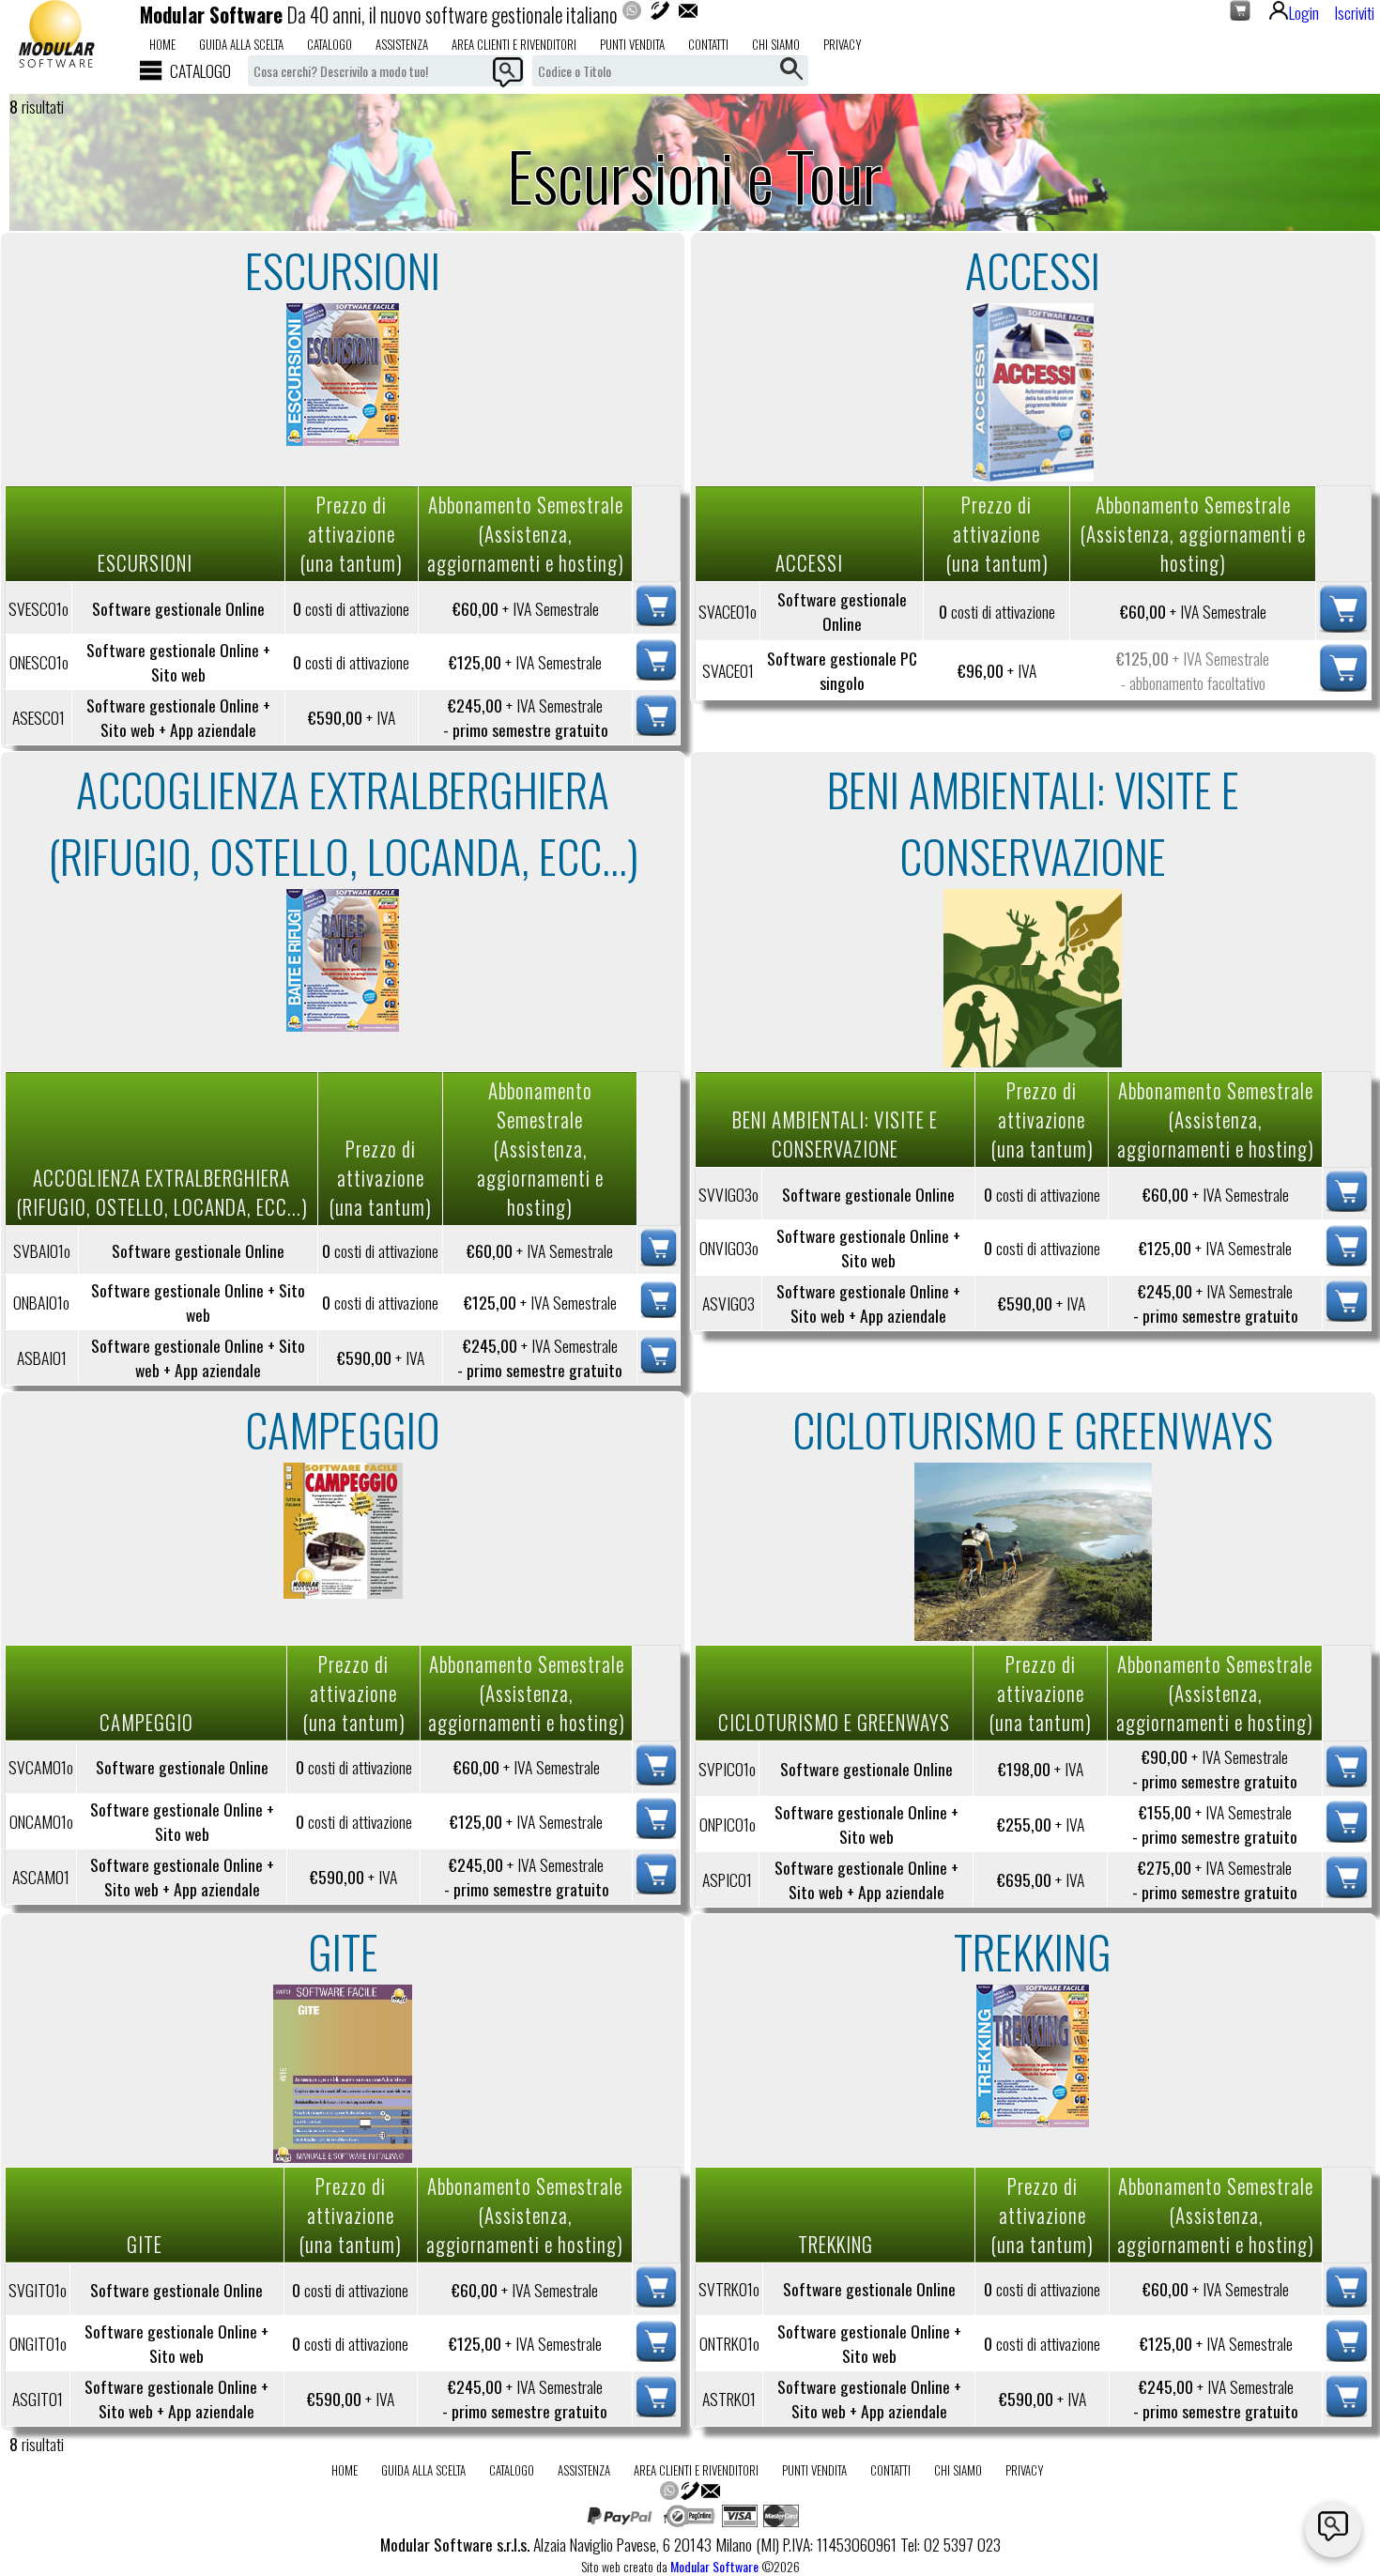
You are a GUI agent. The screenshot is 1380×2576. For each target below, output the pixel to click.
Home (162, 44)
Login (1304, 12)
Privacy (843, 44)
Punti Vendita (632, 44)
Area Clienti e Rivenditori (514, 44)
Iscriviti (1354, 12)
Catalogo (330, 44)
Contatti (708, 44)
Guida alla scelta (241, 44)
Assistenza (402, 44)
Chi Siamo (776, 44)
